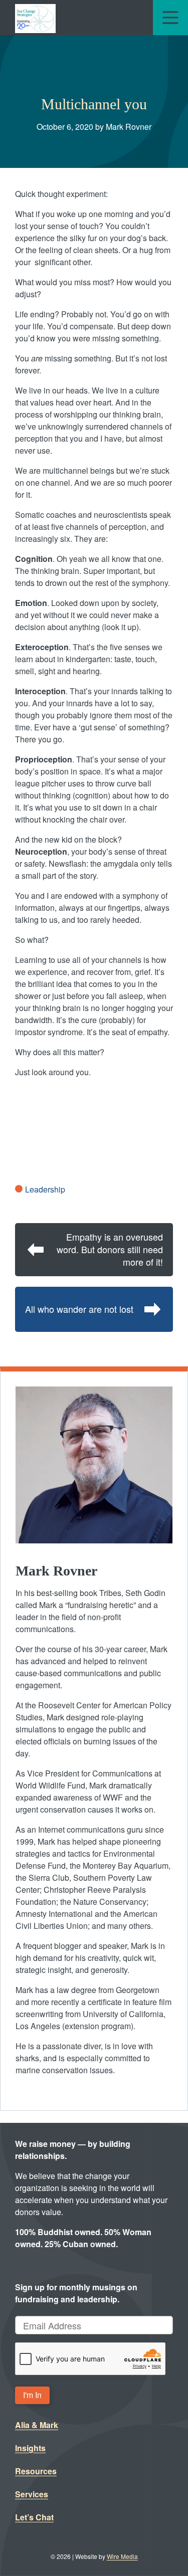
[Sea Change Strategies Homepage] (35, 18)
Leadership (45, 1189)
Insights (30, 2448)
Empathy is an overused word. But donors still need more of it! (110, 1249)
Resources (36, 2471)
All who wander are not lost (79, 1309)
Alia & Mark (37, 2425)
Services (32, 2494)
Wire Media (122, 2556)
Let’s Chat (34, 2517)
